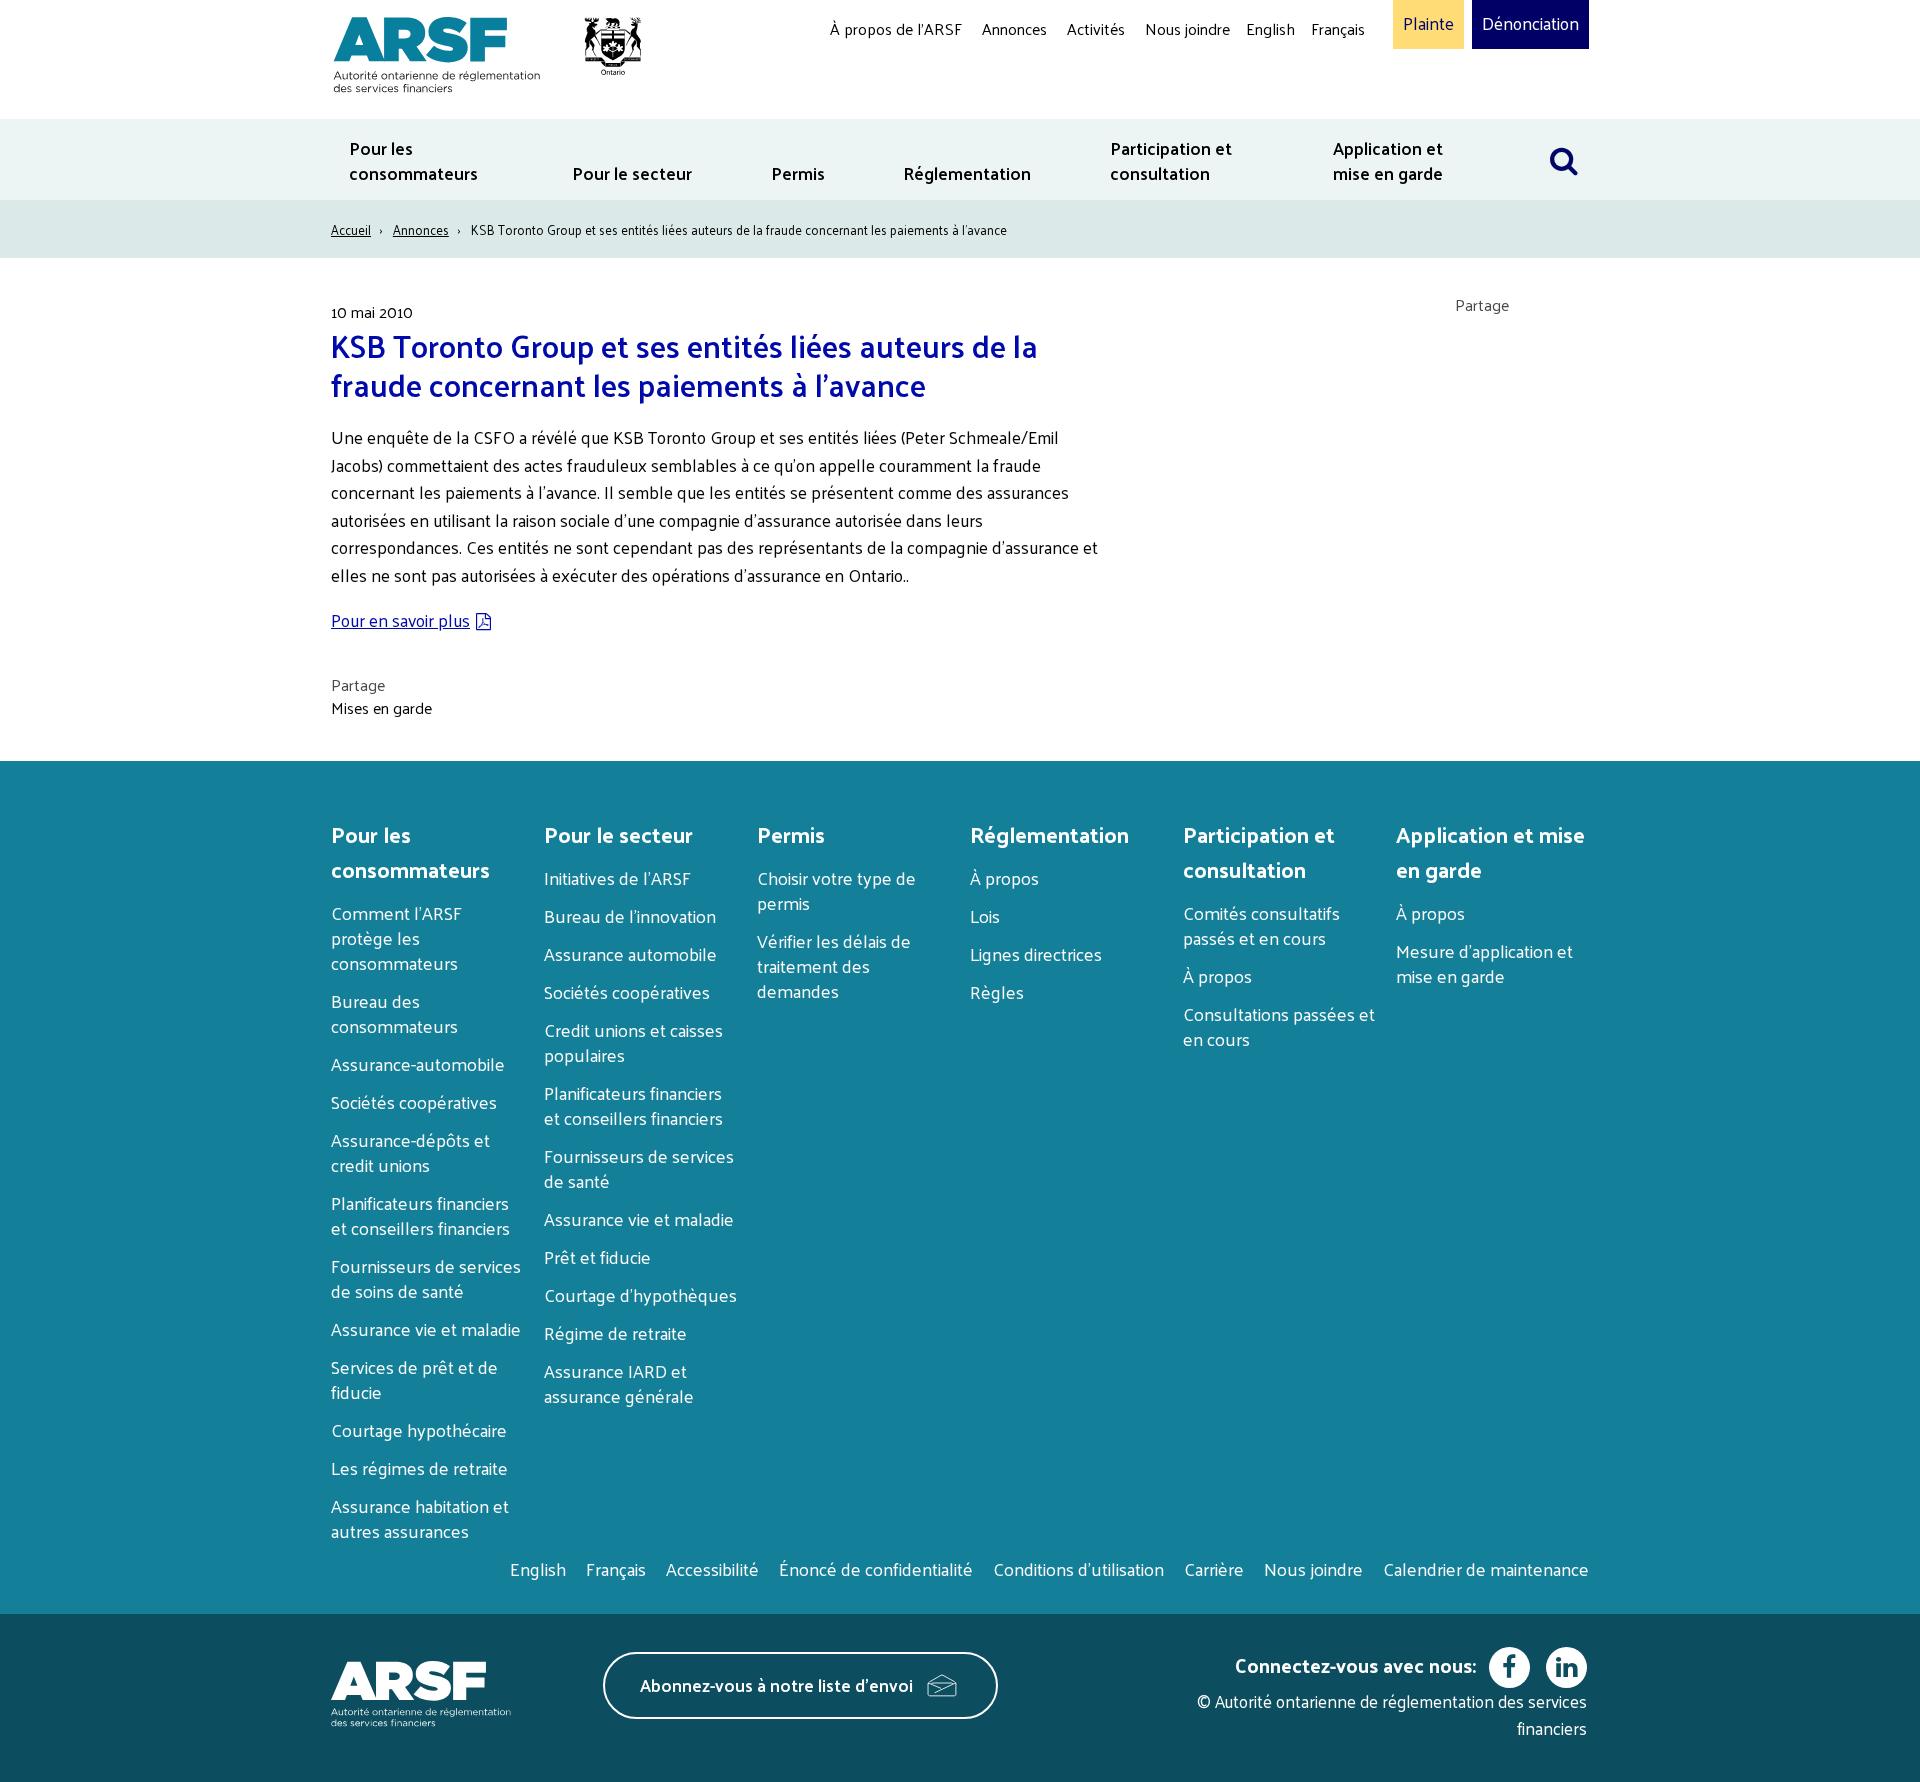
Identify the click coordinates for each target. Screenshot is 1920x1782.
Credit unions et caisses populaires (633, 1042)
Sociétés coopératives (414, 1101)
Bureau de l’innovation (630, 915)
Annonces (1014, 28)
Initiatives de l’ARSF (617, 877)
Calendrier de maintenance (1486, 1568)
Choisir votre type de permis (836, 890)
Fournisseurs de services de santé (639, 1168)
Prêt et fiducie (597, 1256)
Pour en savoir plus (400, 620)
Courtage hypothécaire (419, 1429)
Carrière (1214, 1568)
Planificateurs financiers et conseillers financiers (420, 1215)
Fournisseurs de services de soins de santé (426, 1278)
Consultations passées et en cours (1279, 1026)
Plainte (1428, 24)
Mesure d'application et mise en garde (1484, 963)
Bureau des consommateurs (394, 1013)
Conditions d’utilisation (1078, 1568)
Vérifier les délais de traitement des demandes (834, 965)
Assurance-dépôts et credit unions (410, 1152)
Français (1338, 28)
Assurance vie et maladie (426, 1328)
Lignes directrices (1036, 953)
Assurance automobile (630, 953)
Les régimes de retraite (419, 1467)
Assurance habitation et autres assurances (420, 1518)
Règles (997, 991)
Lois (985, 915)
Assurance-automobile (418, 1063)
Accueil (351, 229)
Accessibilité (712, 1568)
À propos (1004, 877)
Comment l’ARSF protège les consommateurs (396, 937)
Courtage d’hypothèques (640, 1294)
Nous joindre (1187, 28)
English (1270, 28)
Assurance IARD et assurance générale (619, 1383)
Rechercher (1564, 131)
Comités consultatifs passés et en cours (1261, 925)
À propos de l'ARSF (896, 28)
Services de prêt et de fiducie (414, 1379)
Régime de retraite (615, 1332)
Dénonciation (1530, 24)
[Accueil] (477, 51)
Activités (1096, 28)
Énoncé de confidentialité (876, 1568)
